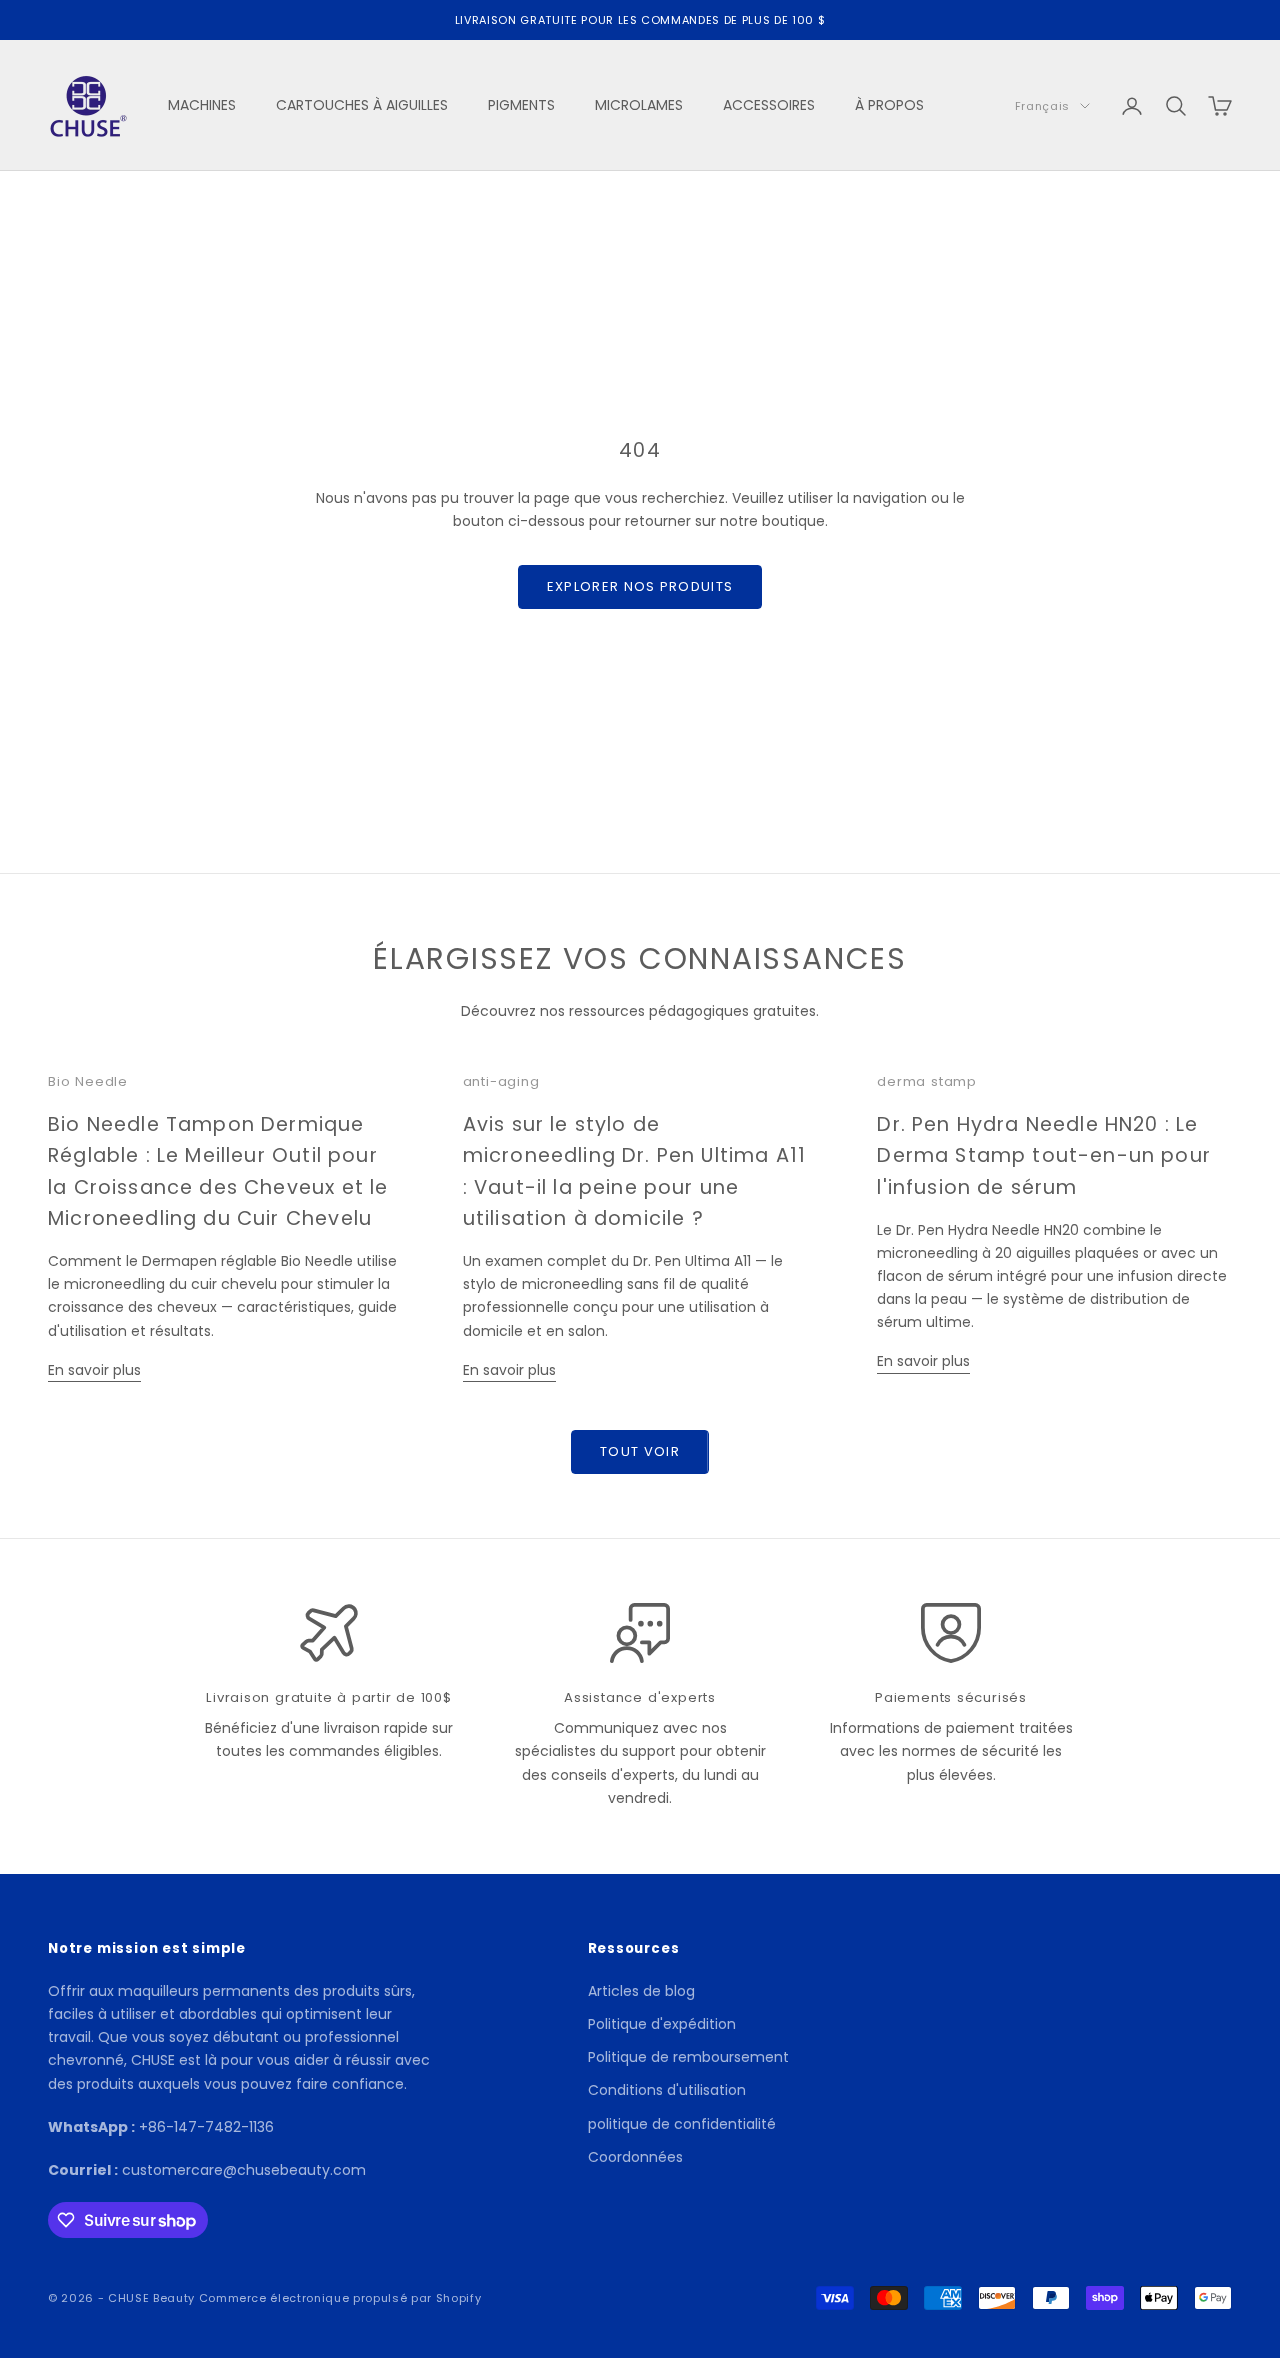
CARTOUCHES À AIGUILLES (362, 105)
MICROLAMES (639, 105)
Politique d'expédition (662, 2024)
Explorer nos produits (640, 586)
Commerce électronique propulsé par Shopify (340, 2298)
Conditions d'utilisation (667, 2090)
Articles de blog (641, 1991)
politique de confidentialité (682, 2124)
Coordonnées (635, 2157)
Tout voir (640, 1451)
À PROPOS (889, 105)
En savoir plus (94, 1370)
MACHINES (202, 105)
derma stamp (927, 1081)
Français (1042, 106)
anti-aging (501, 1081)
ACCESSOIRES (769, 105)
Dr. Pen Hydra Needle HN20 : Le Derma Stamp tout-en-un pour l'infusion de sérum (1044, 1155)
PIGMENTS (521, 105)
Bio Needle (88, 1081)
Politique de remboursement (688, 2057)
